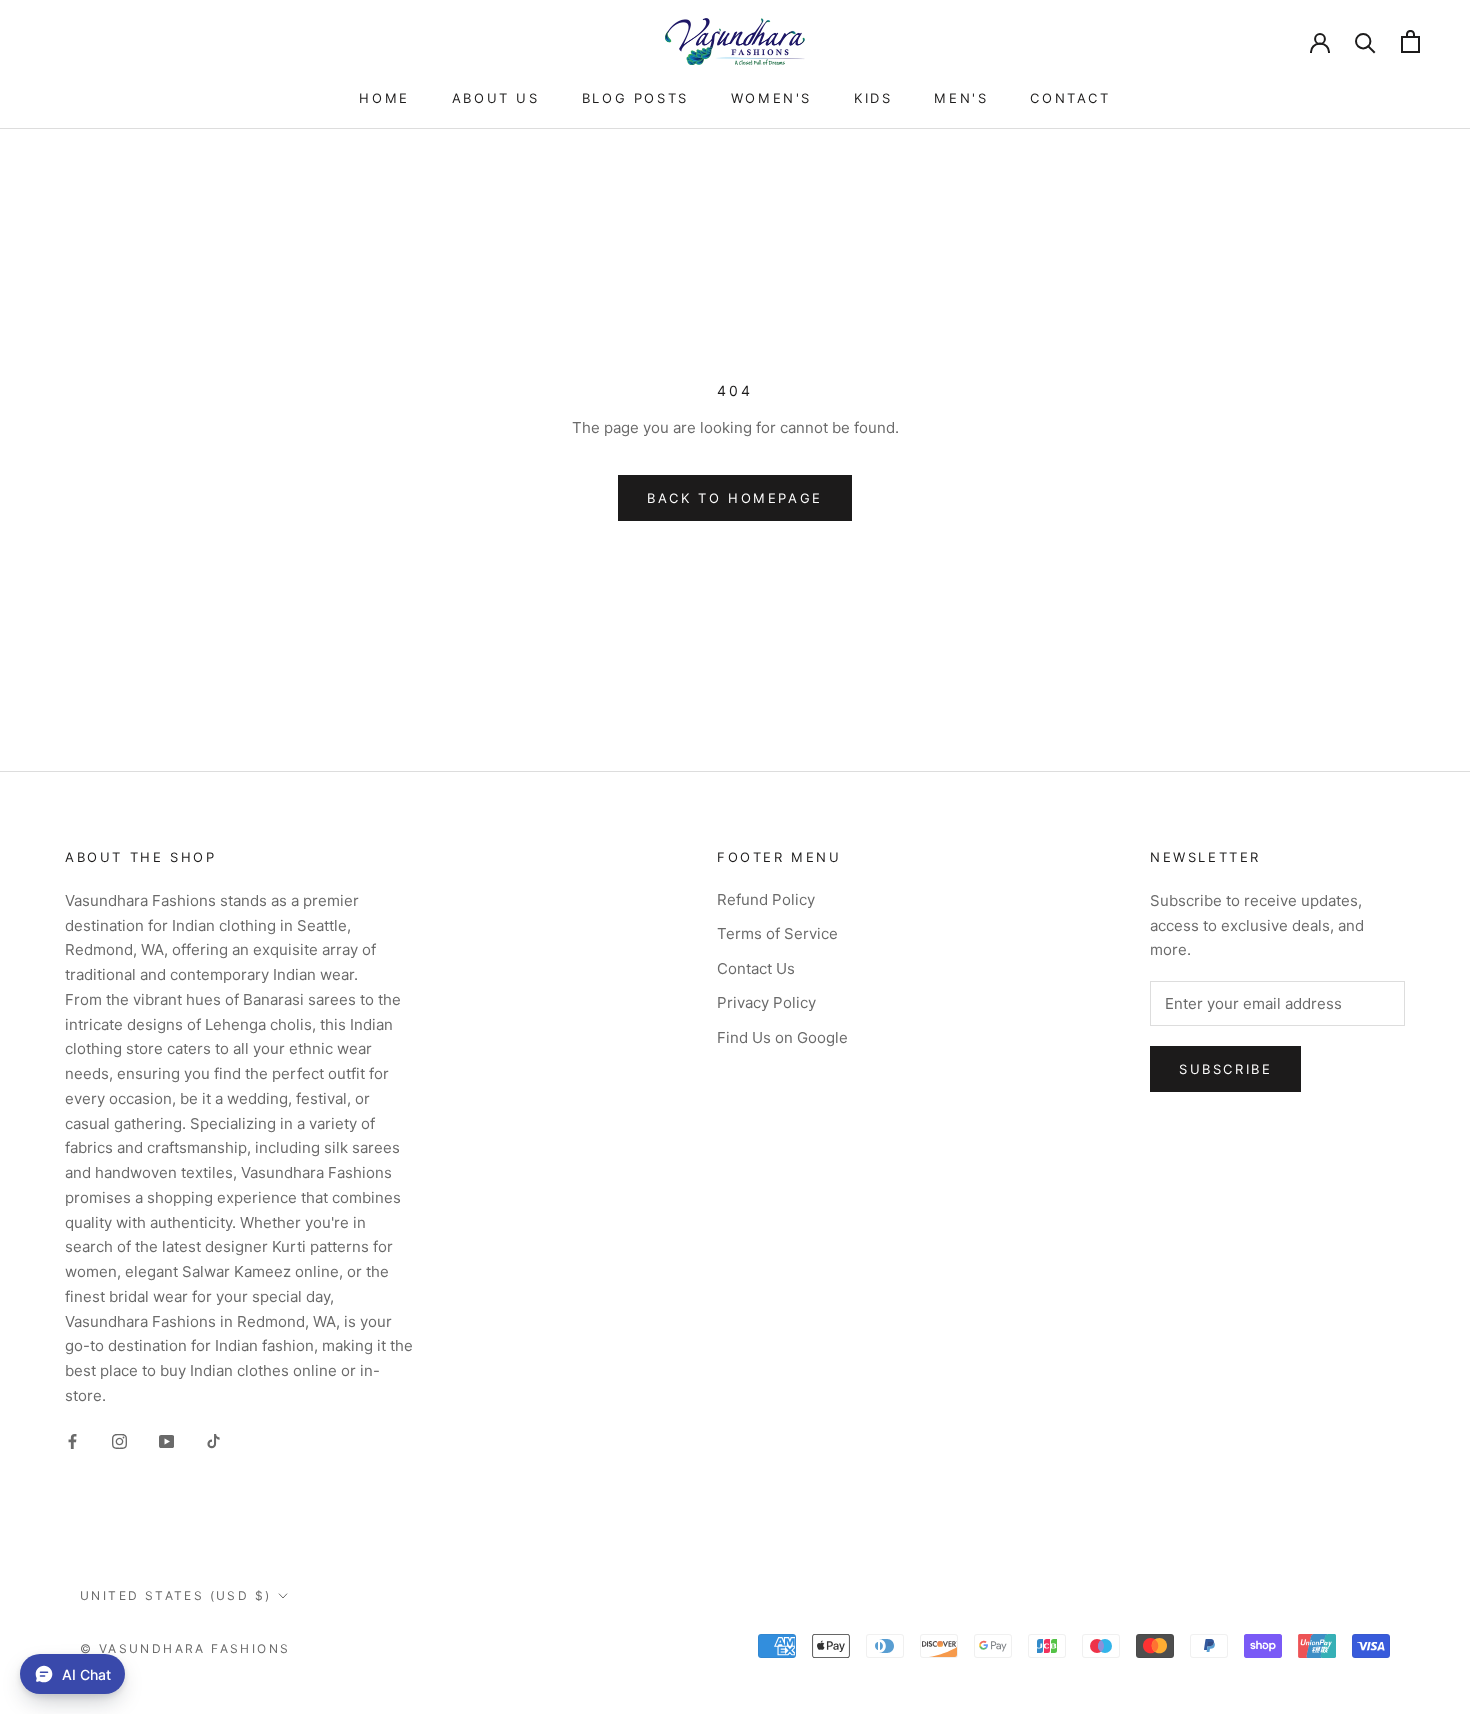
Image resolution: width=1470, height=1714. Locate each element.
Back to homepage (735, 498)
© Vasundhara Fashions (185, 1648)
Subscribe (1225, 1069)
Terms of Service (777, 933)
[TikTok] (213, 1441)
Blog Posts (635, 98)
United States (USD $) (175, 1595)
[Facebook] (72, 1441)
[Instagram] (119, 1441)
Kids (873, 98)
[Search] (1365, 41)
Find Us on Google (782, 1037)
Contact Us (756, 968)
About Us (496, 98)
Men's (961, 98)
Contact (1070, 98)
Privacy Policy (766, 1002)
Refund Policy (766, 899)
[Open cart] (1410, 41)
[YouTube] (166, 1441)
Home (384, 98)
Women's (771, 98)
